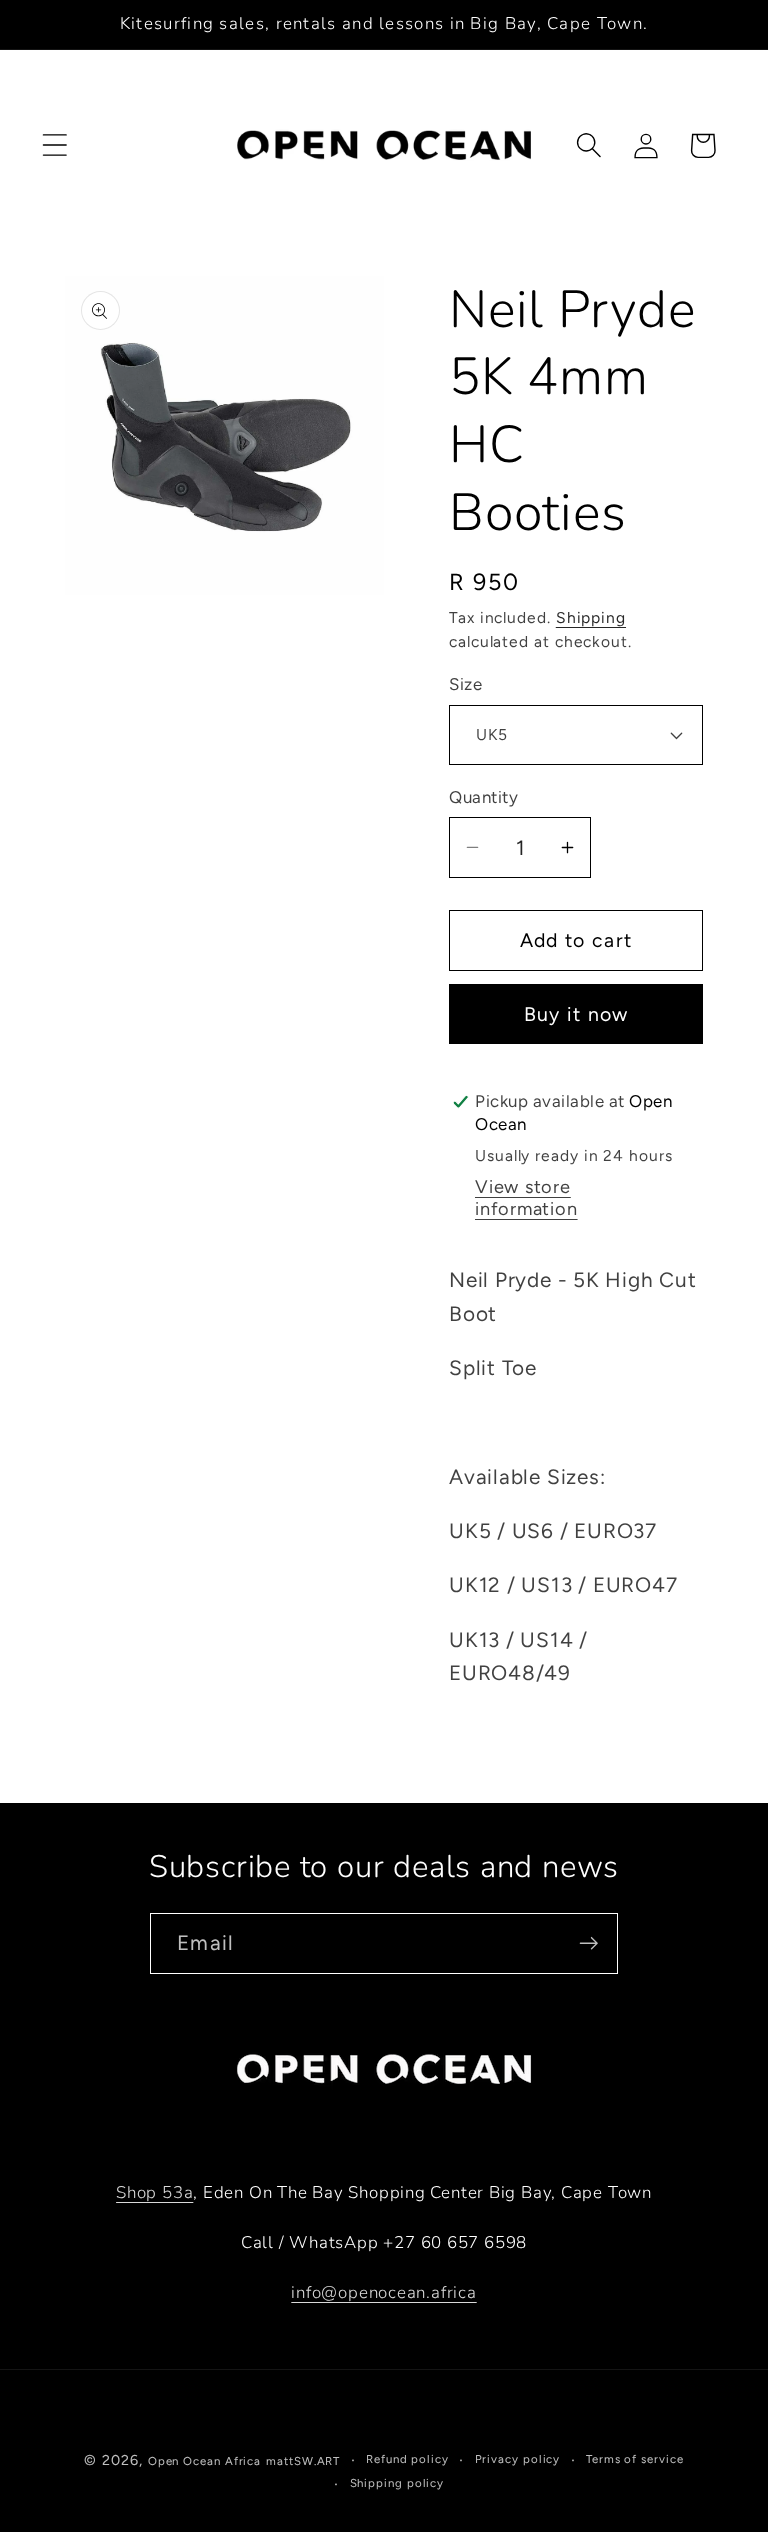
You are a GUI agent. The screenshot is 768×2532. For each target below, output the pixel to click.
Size (465, 684)
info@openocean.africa (383, 2292)
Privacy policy (518, 2459)
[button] (54, 145)
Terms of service (635, 2459)
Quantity (483, 797)
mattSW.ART (303, 2461)
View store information (526, 1198)
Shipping (591, 617)
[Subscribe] (588, 1943)
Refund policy (407, 2459)
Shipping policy (397, 2483)
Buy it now (576, 1014)
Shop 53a (154, 2192)
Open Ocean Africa (204, 2461)
